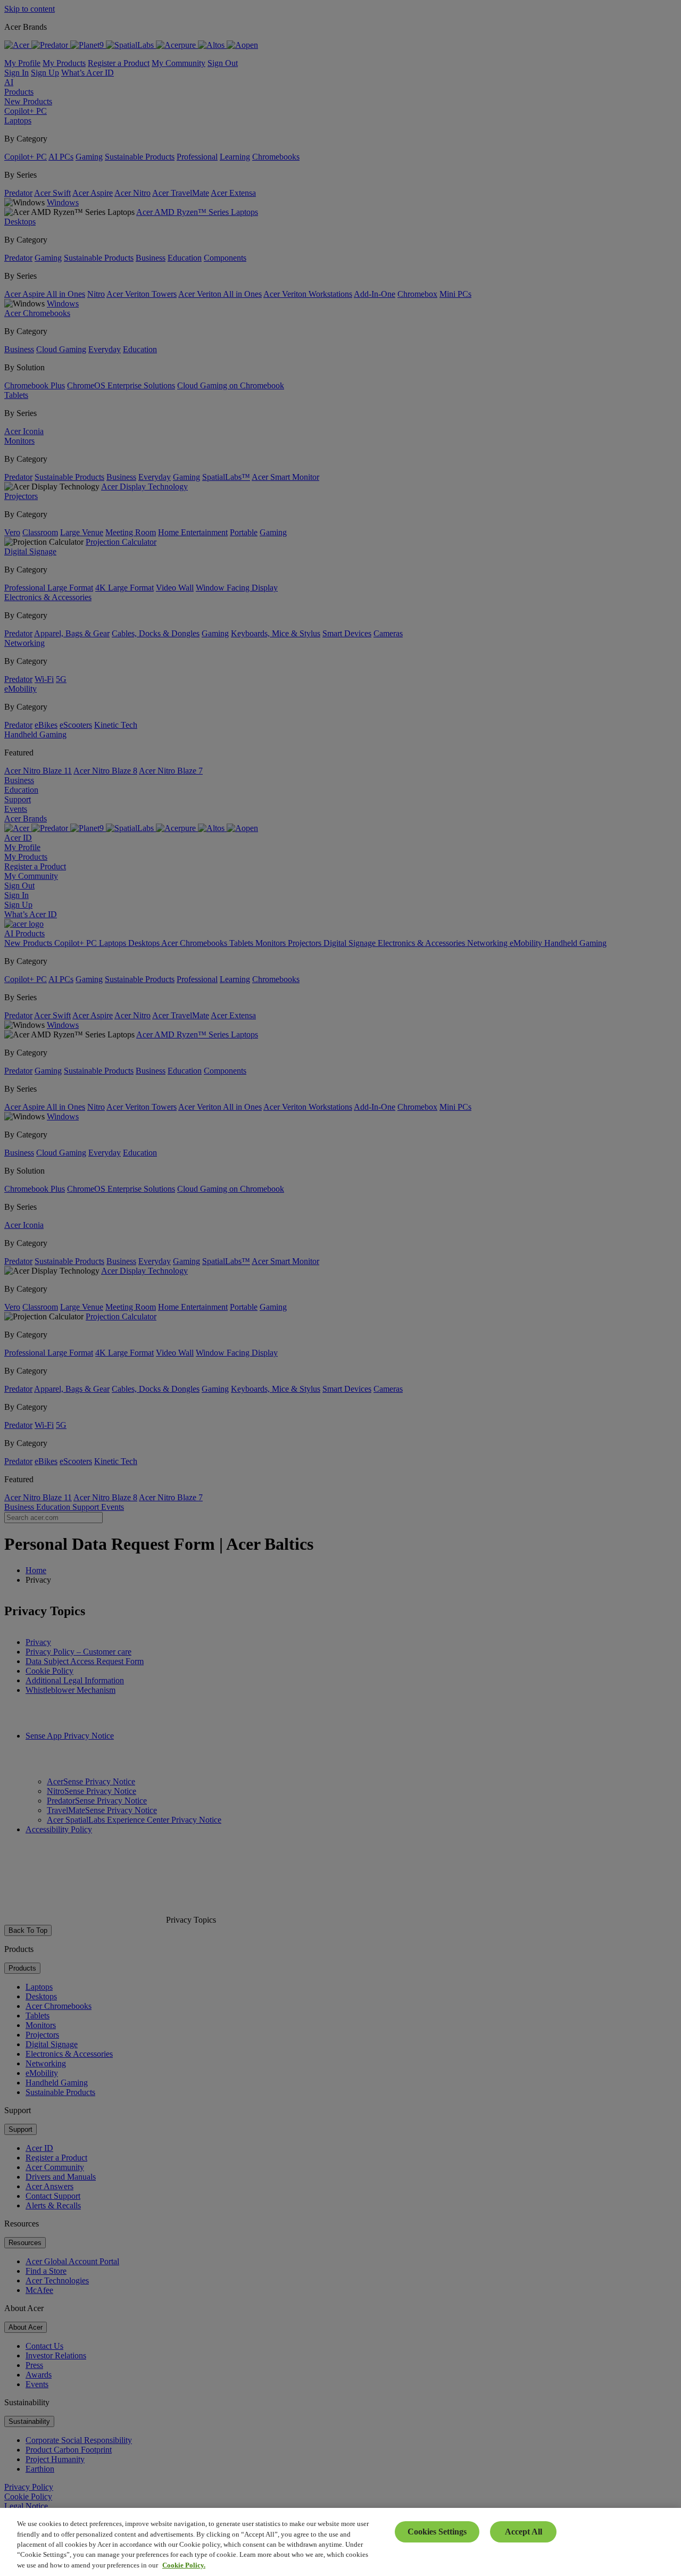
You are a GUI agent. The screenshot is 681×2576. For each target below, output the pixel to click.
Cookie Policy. (184, 2565)
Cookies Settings (437, 2532)
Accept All (524, 2532)
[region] (340, 2542)
